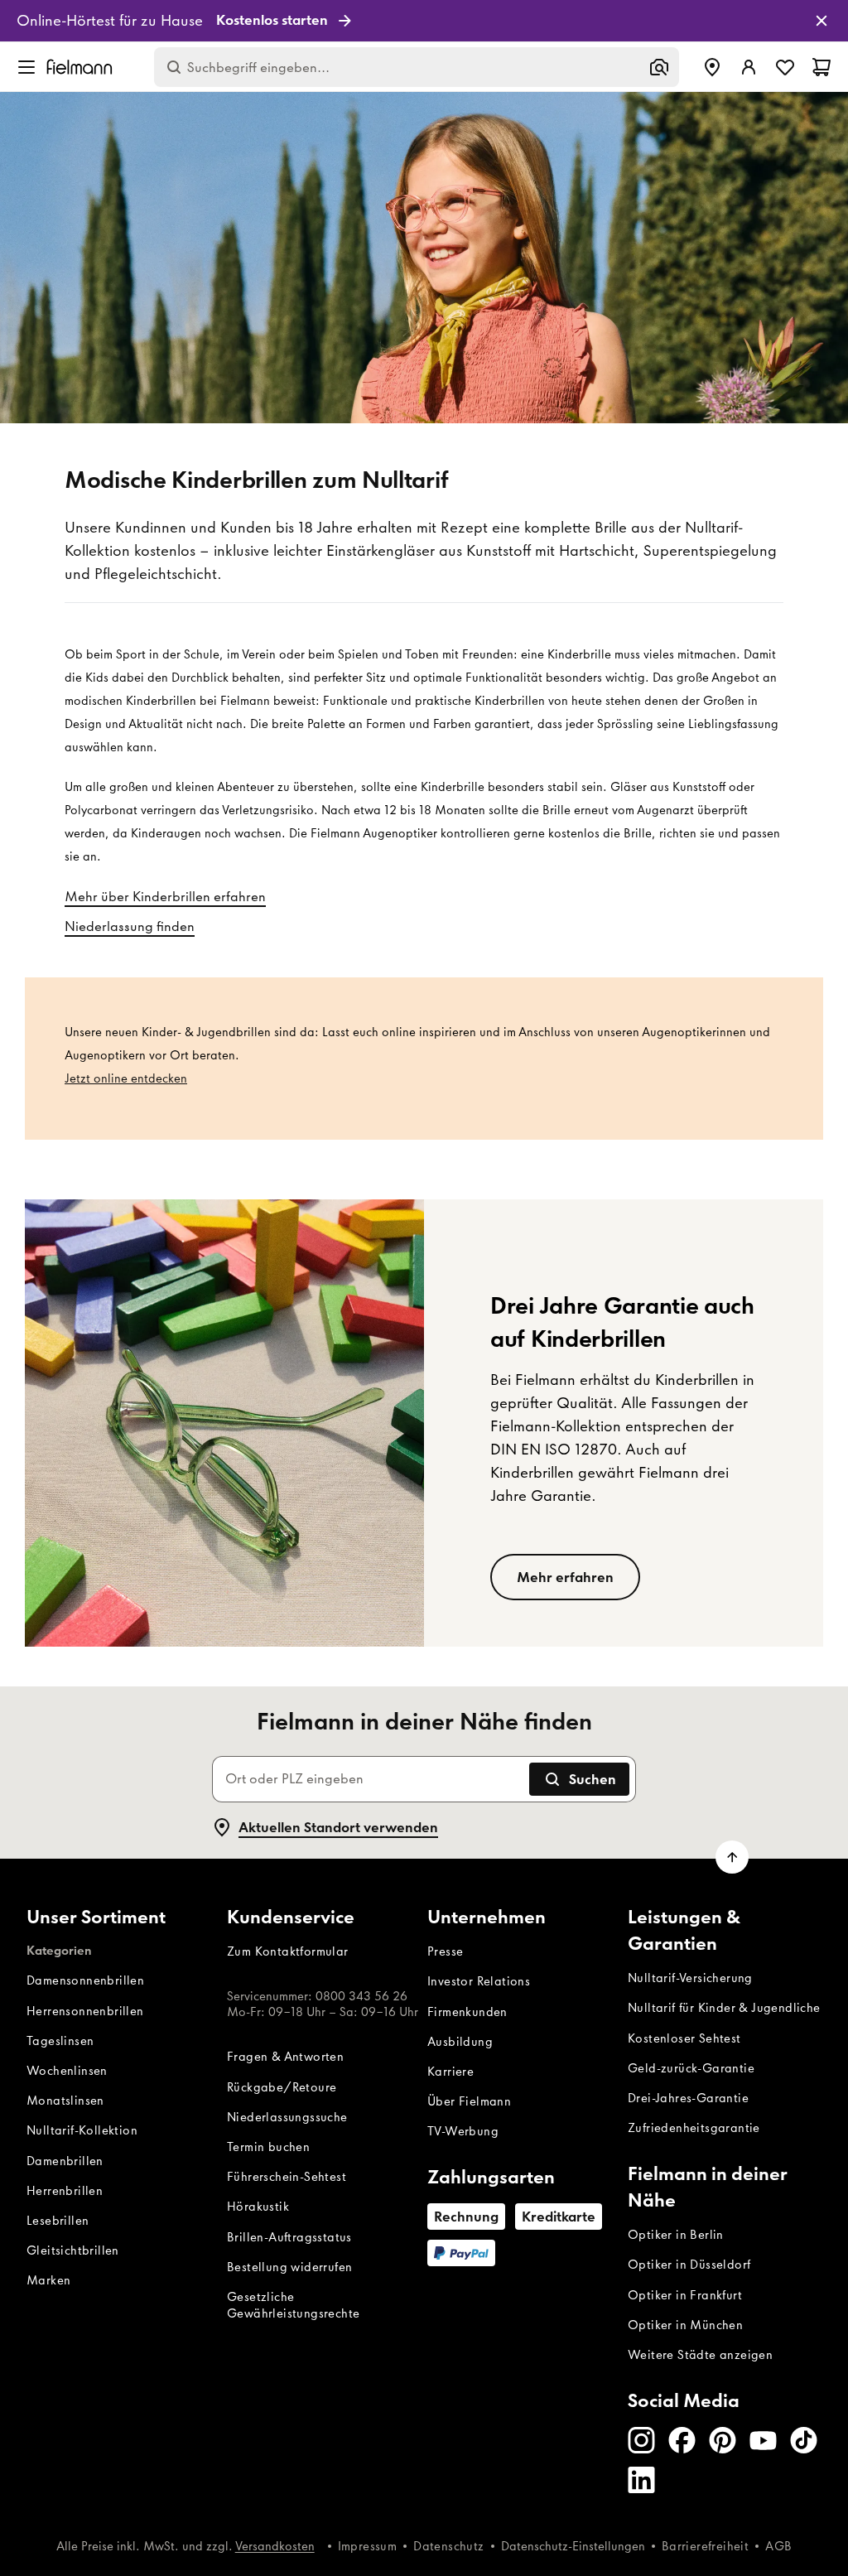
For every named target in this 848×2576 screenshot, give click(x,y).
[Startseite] (79, 67)
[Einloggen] (749, 67)
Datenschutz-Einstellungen (573, 2546)
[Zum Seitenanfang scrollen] (732, 1857)
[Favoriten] (785, 67)
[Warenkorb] (821, 67)
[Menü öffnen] (26, 67)
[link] (424, 21)
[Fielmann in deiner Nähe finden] (712, 67)
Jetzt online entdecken (126, 1078)
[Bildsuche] (659, 67)
